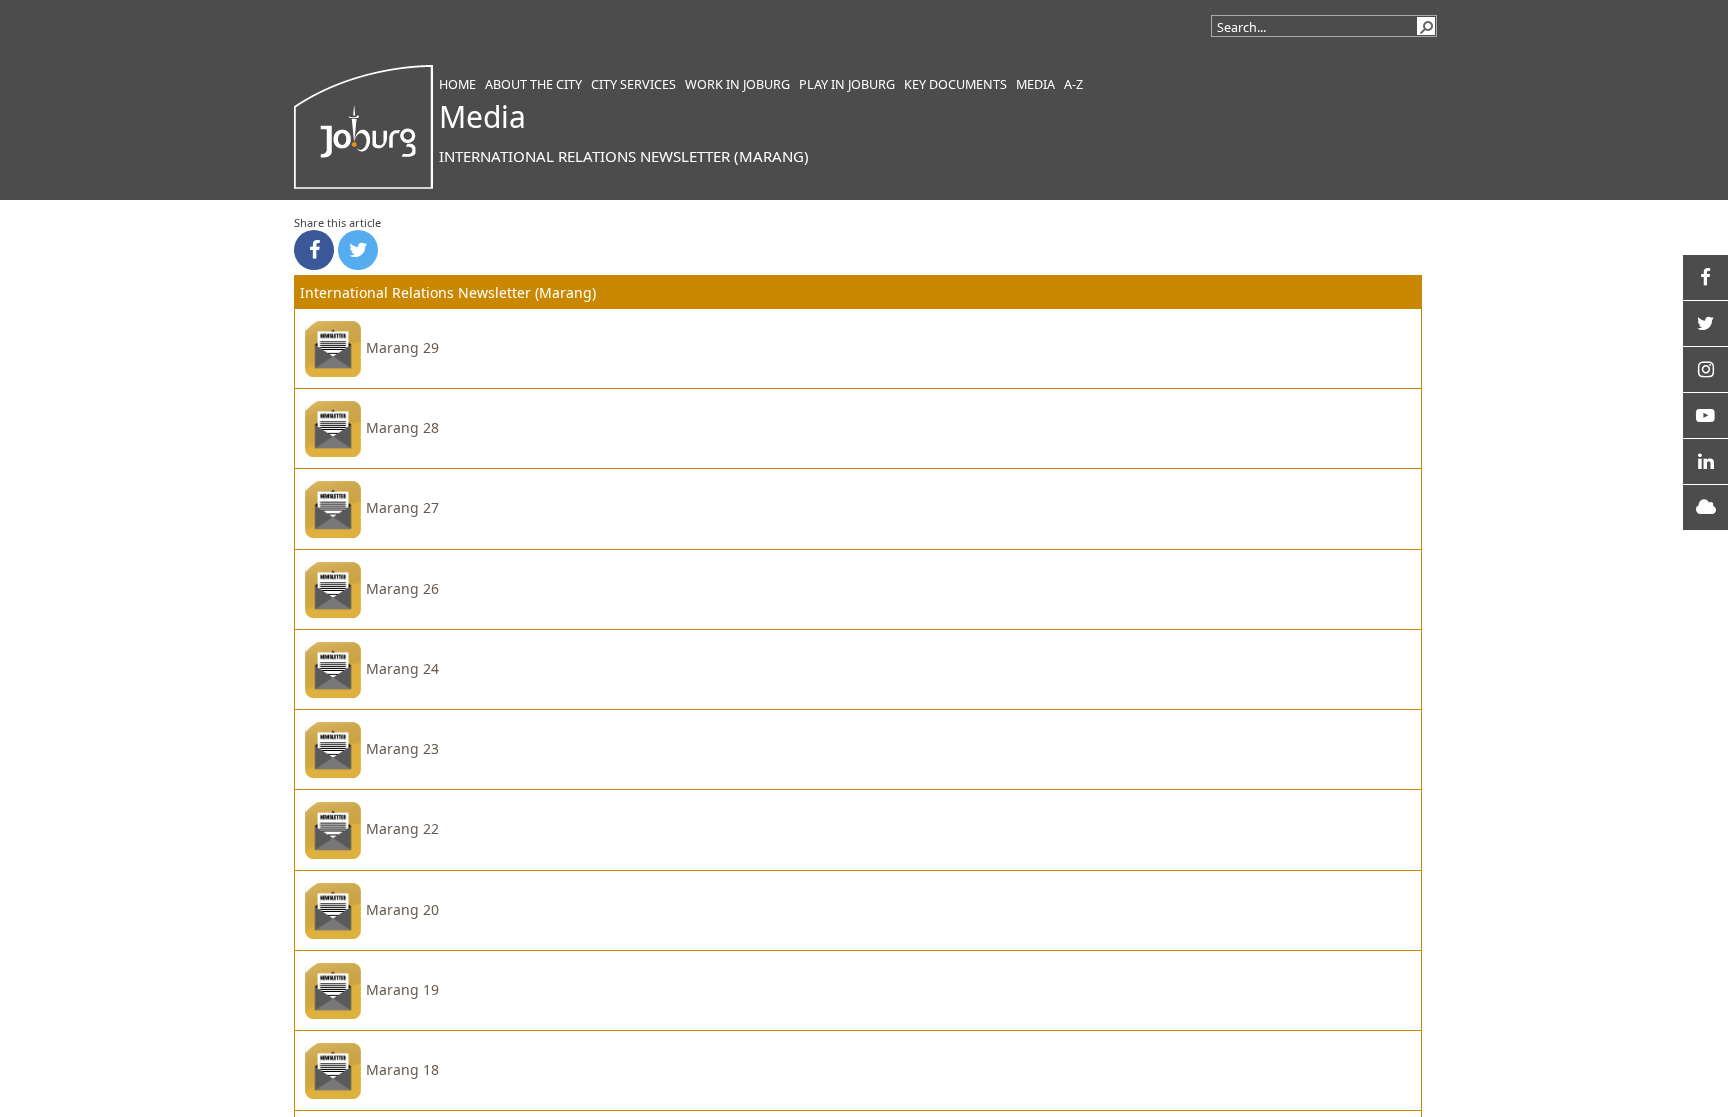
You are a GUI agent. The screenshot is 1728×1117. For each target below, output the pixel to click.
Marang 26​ (402, 588)
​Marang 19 (402, 989)
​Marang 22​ (402, 828)
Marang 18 (402, 1069)
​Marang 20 (402, 909)
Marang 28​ (402, 427)
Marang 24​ (402, 668)
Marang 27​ (402, 507)
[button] (1426, 26)
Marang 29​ (402, 347)
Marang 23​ (402, 748)
